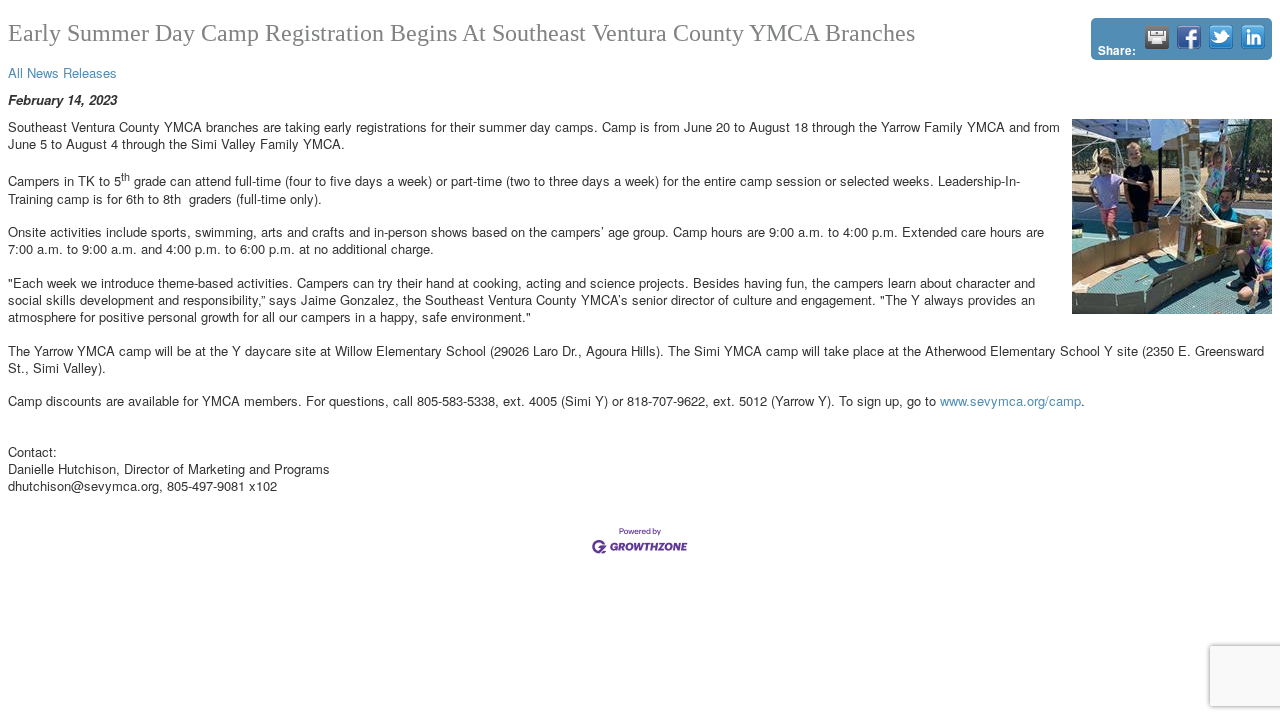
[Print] (1157, 37)
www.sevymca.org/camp (1010, 400)
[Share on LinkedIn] (1253, 37)
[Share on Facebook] (1189, 37)
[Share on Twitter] (1221, 37)
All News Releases (62, 72)
